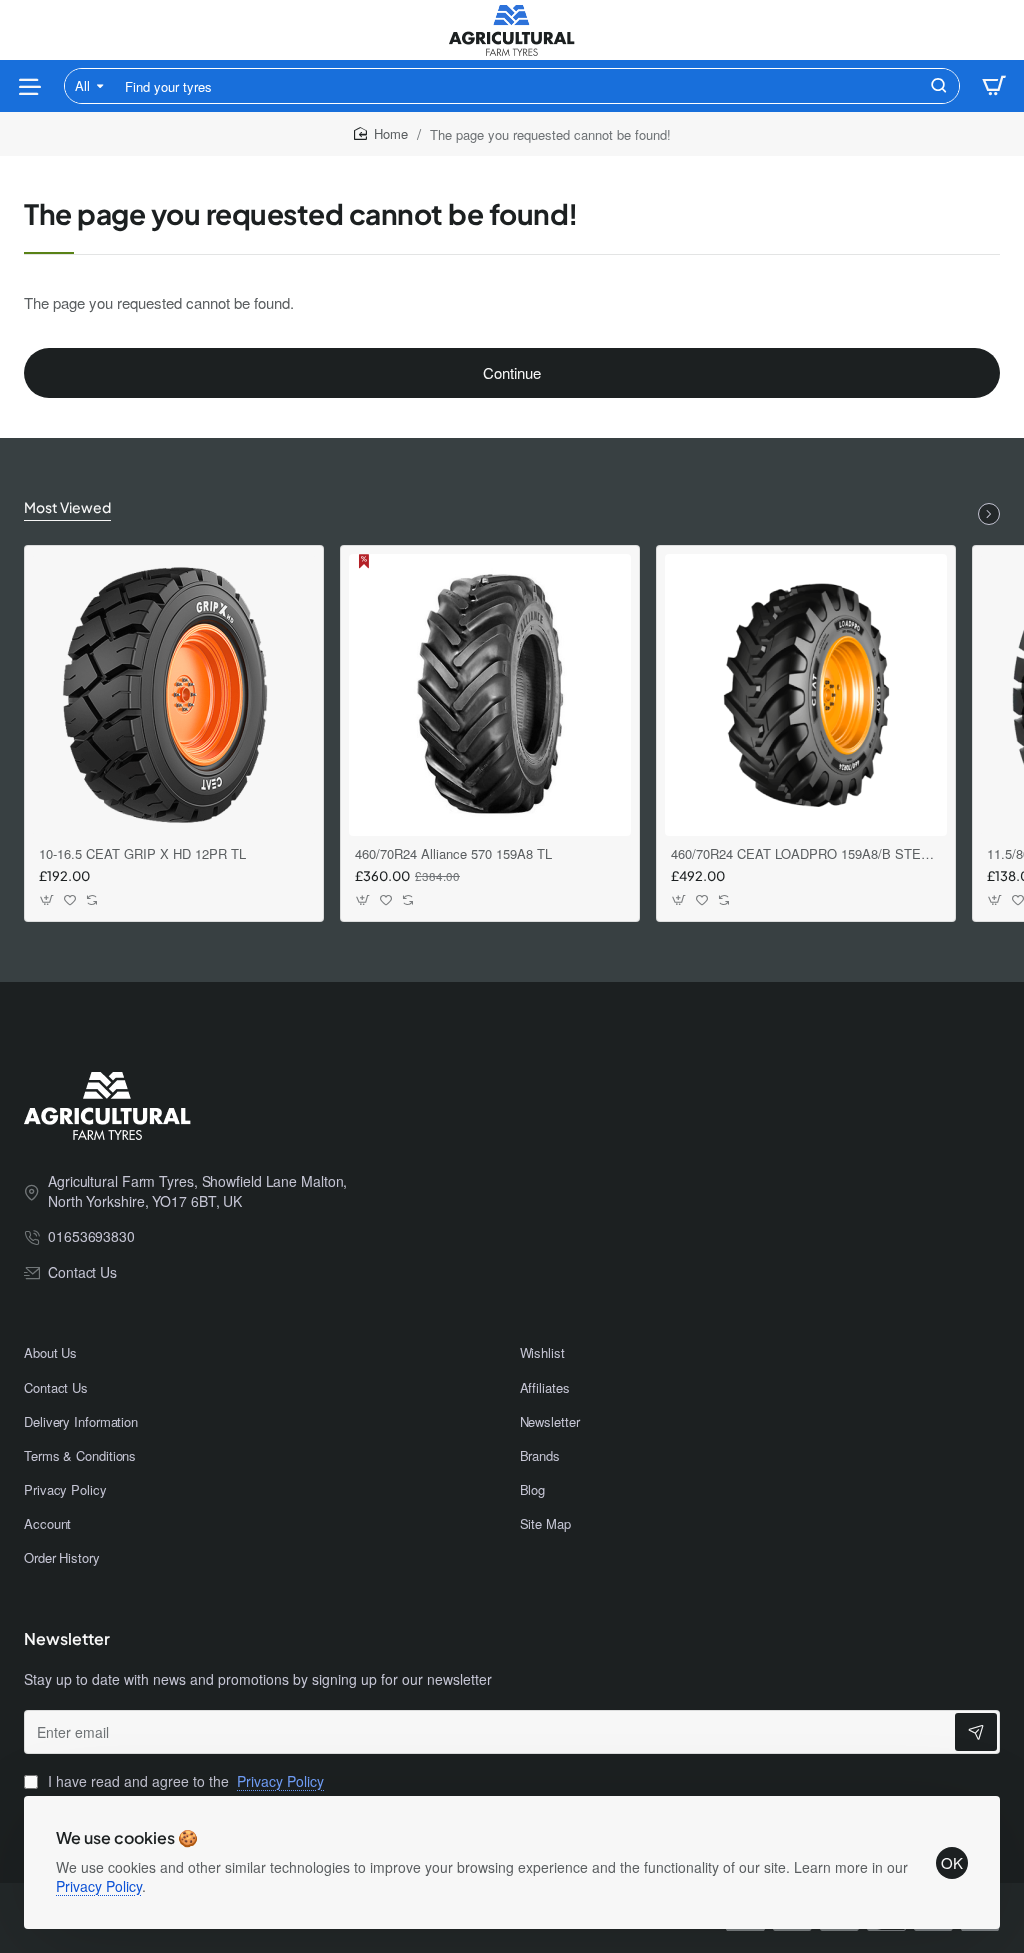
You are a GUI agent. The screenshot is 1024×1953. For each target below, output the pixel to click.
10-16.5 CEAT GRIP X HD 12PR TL (142, 854)
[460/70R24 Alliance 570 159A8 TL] (490, 695)
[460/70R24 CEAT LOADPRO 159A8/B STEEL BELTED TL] (806, 695)
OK (952, 1862)
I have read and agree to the (184, 1781)
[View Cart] (994, 86)
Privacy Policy (99, 1886)
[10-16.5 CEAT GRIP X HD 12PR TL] (174, 695)
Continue (512, 372)
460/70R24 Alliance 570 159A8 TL (453, 854)
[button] (47, 900)
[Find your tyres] (939, 86)
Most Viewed (67, 507)
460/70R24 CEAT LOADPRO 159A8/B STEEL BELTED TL (806, 854)
